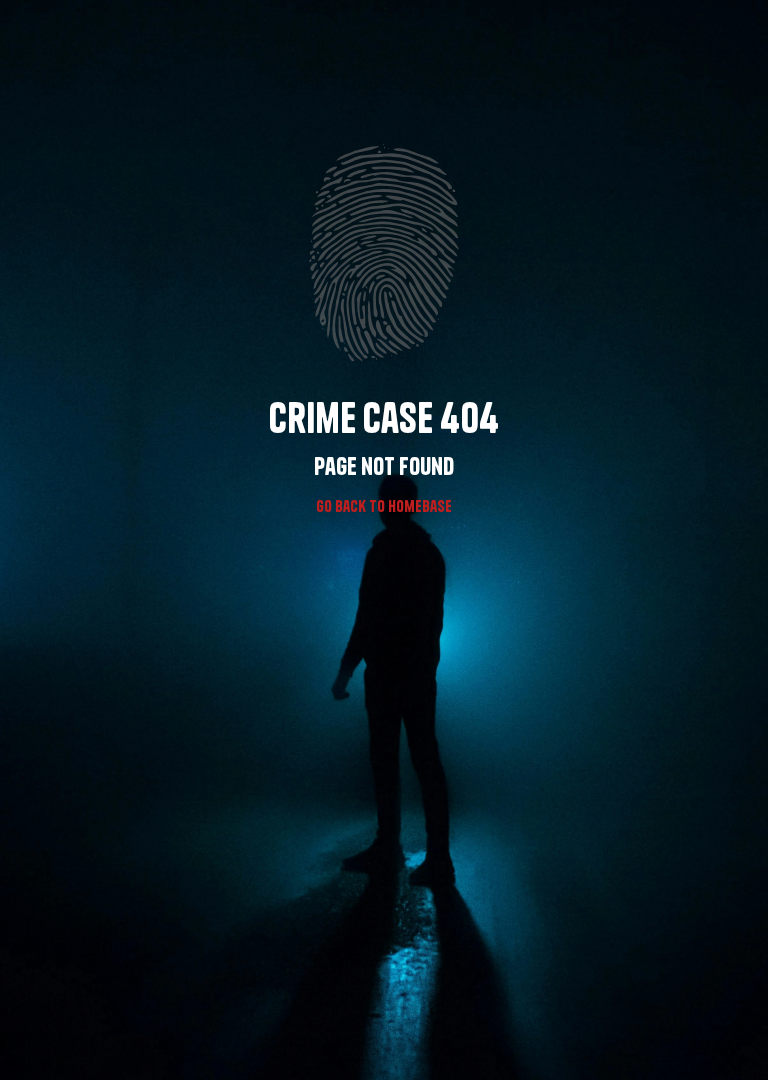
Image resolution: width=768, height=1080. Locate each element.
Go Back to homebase (384, 506)
